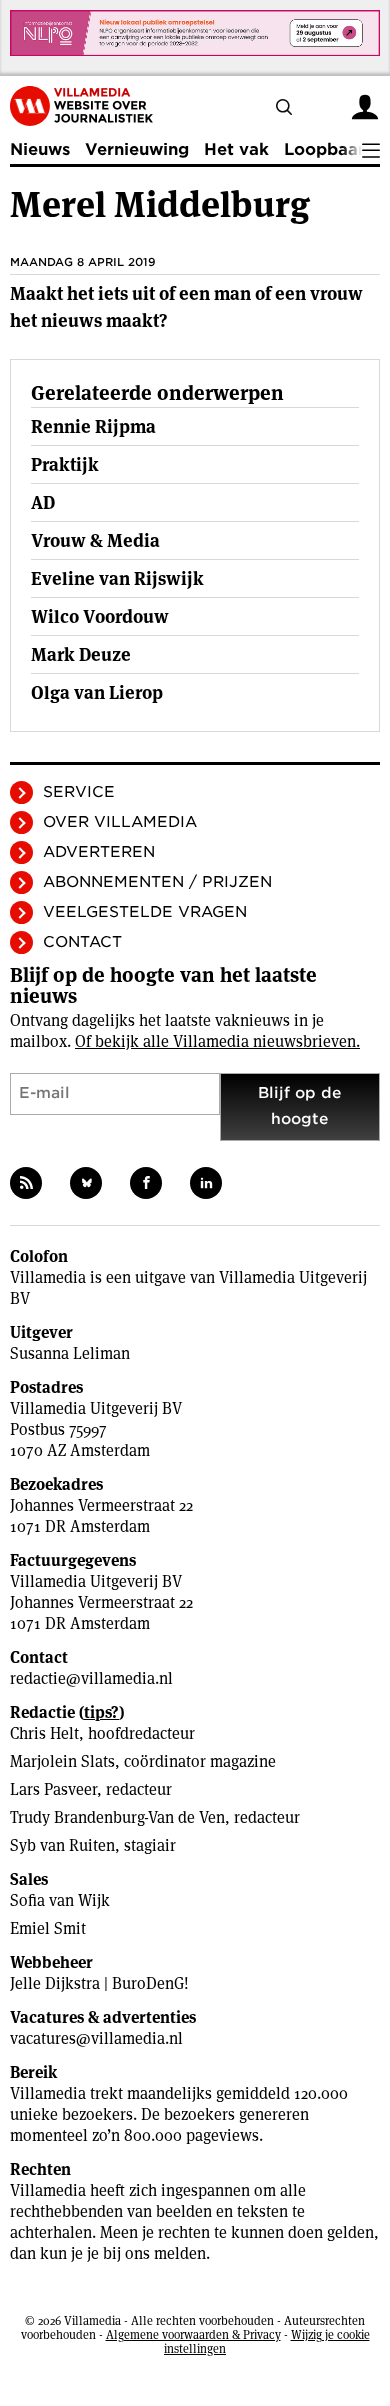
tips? (101, 1712)
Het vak (236, 149)
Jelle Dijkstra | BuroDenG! (99, 1983)
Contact (82, 942)
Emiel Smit (48, 1928)
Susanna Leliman (70, 1353)
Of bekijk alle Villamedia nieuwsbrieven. (217, 1041)
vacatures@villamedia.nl (96, 2038)
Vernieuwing (137, 149)
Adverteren (99, 852)
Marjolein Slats (62, 1761)
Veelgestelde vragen (145, 912)
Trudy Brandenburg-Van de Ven (117, 1817)
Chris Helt (44, 1733)
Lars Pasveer (53, 1789)
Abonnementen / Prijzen (157, 882)
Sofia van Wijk (60, 1900)
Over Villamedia (120, 822)
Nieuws (40, 149)
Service (79, 792)
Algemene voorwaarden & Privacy (193, 2334)
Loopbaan (326, 149)
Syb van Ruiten (62, 1845)
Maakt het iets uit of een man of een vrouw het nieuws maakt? (186, 307)
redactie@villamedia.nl (91, 1678)
